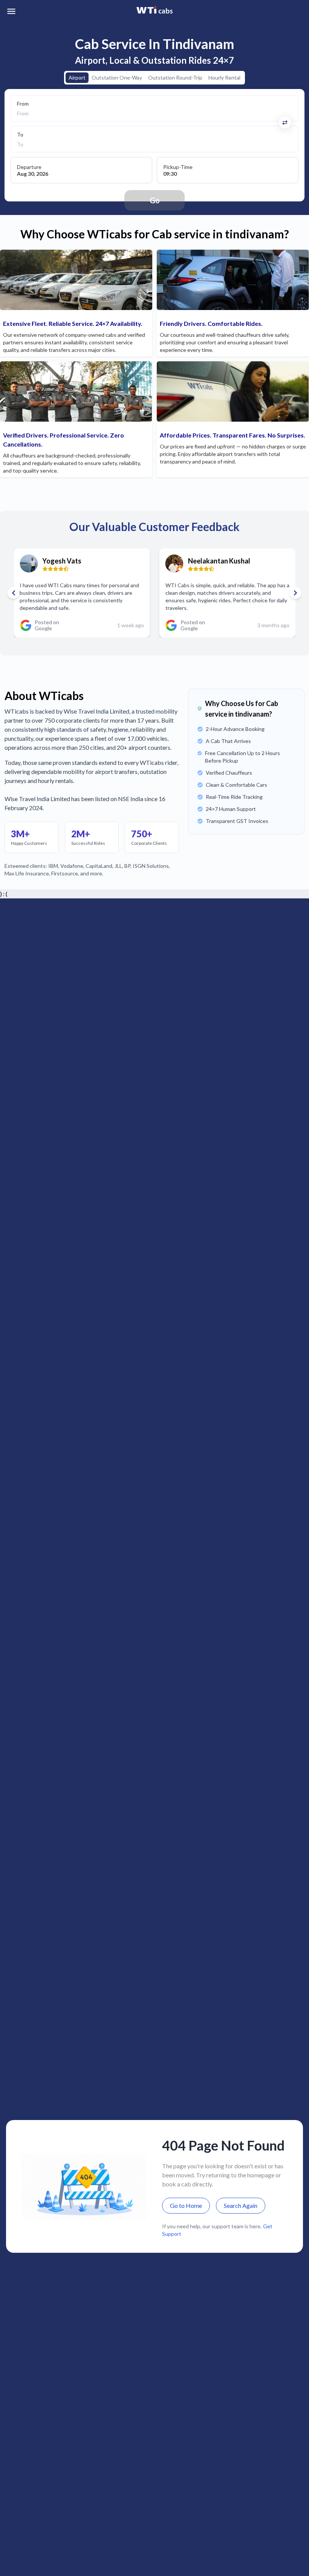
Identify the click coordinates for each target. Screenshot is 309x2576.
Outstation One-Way (117, 78)
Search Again (241, 2205)
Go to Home (186, 2205)
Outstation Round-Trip (175, 78)
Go (155, 200)
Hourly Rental (224, 78)
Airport (77, 78)
